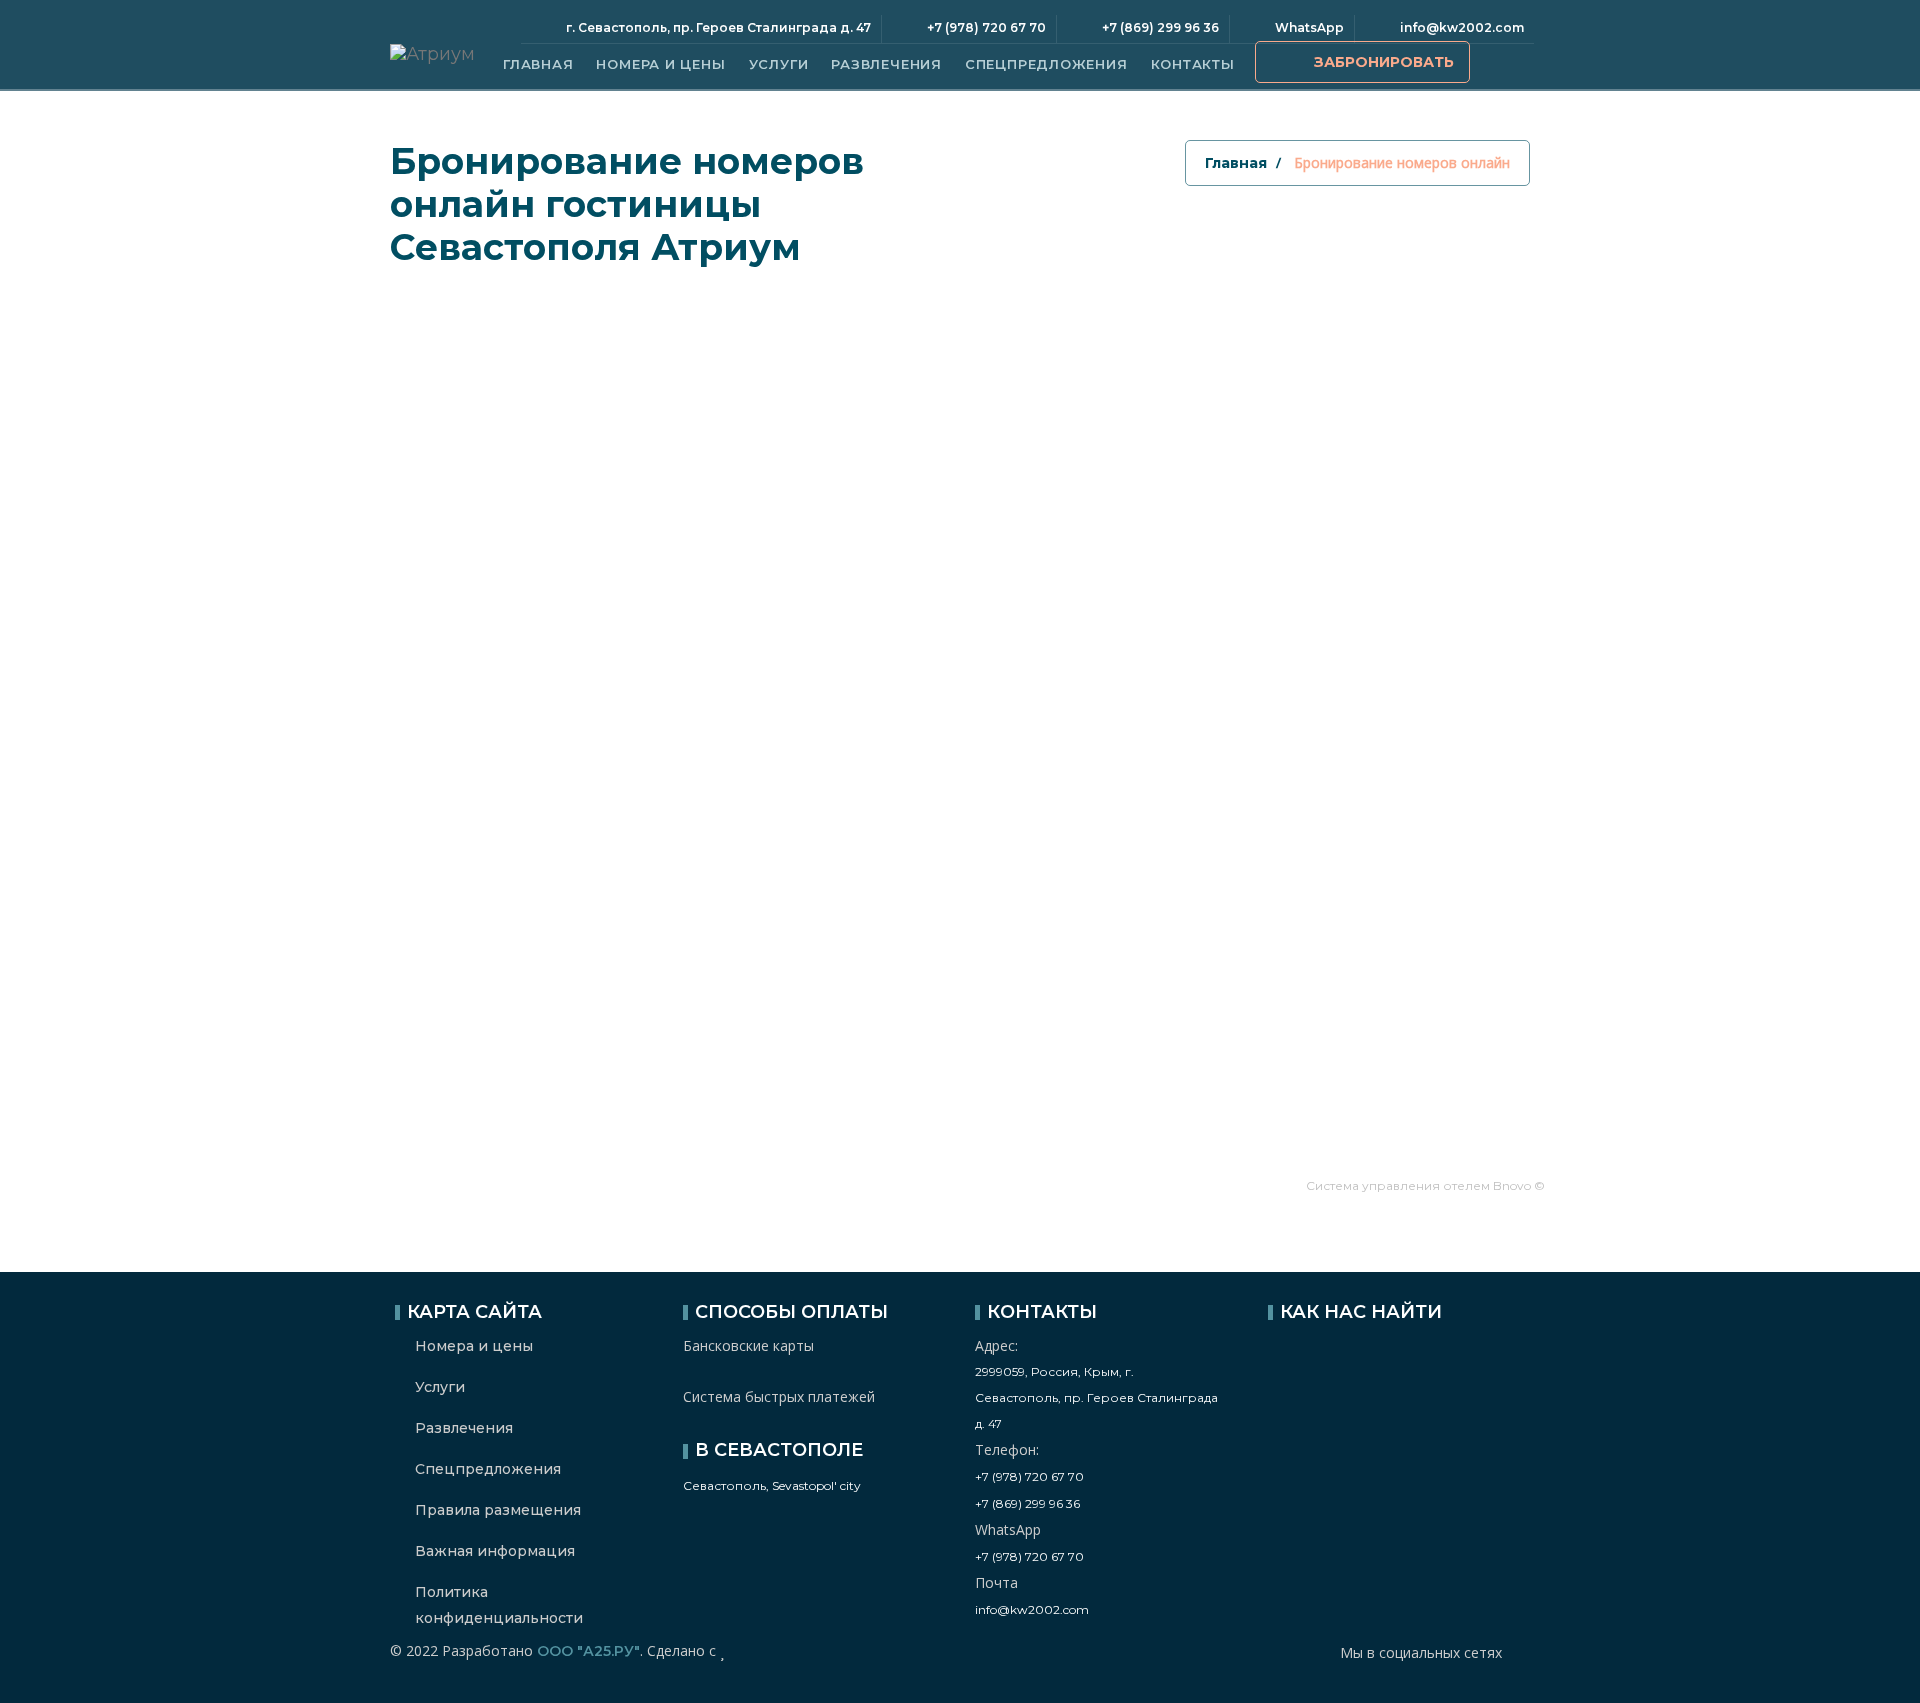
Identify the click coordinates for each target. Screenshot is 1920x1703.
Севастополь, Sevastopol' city (772, 1485)
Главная (538, 64)
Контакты (1193, 64)
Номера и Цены (660, 64)
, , (1096, 1397)
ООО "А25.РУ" (588, 1651)
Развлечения (886, 64)
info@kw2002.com (1462, 27)
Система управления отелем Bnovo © (1425, 1185)
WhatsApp (1309, 27)
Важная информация (495, 1551)
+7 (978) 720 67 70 (1029, 1476)
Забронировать (1384, 62)
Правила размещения (498, 1510)
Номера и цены (474, 1346)
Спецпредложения (1046, 64)
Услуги (779, 64)
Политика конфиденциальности (499, 1605)
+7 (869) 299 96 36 (1027, 1503)
